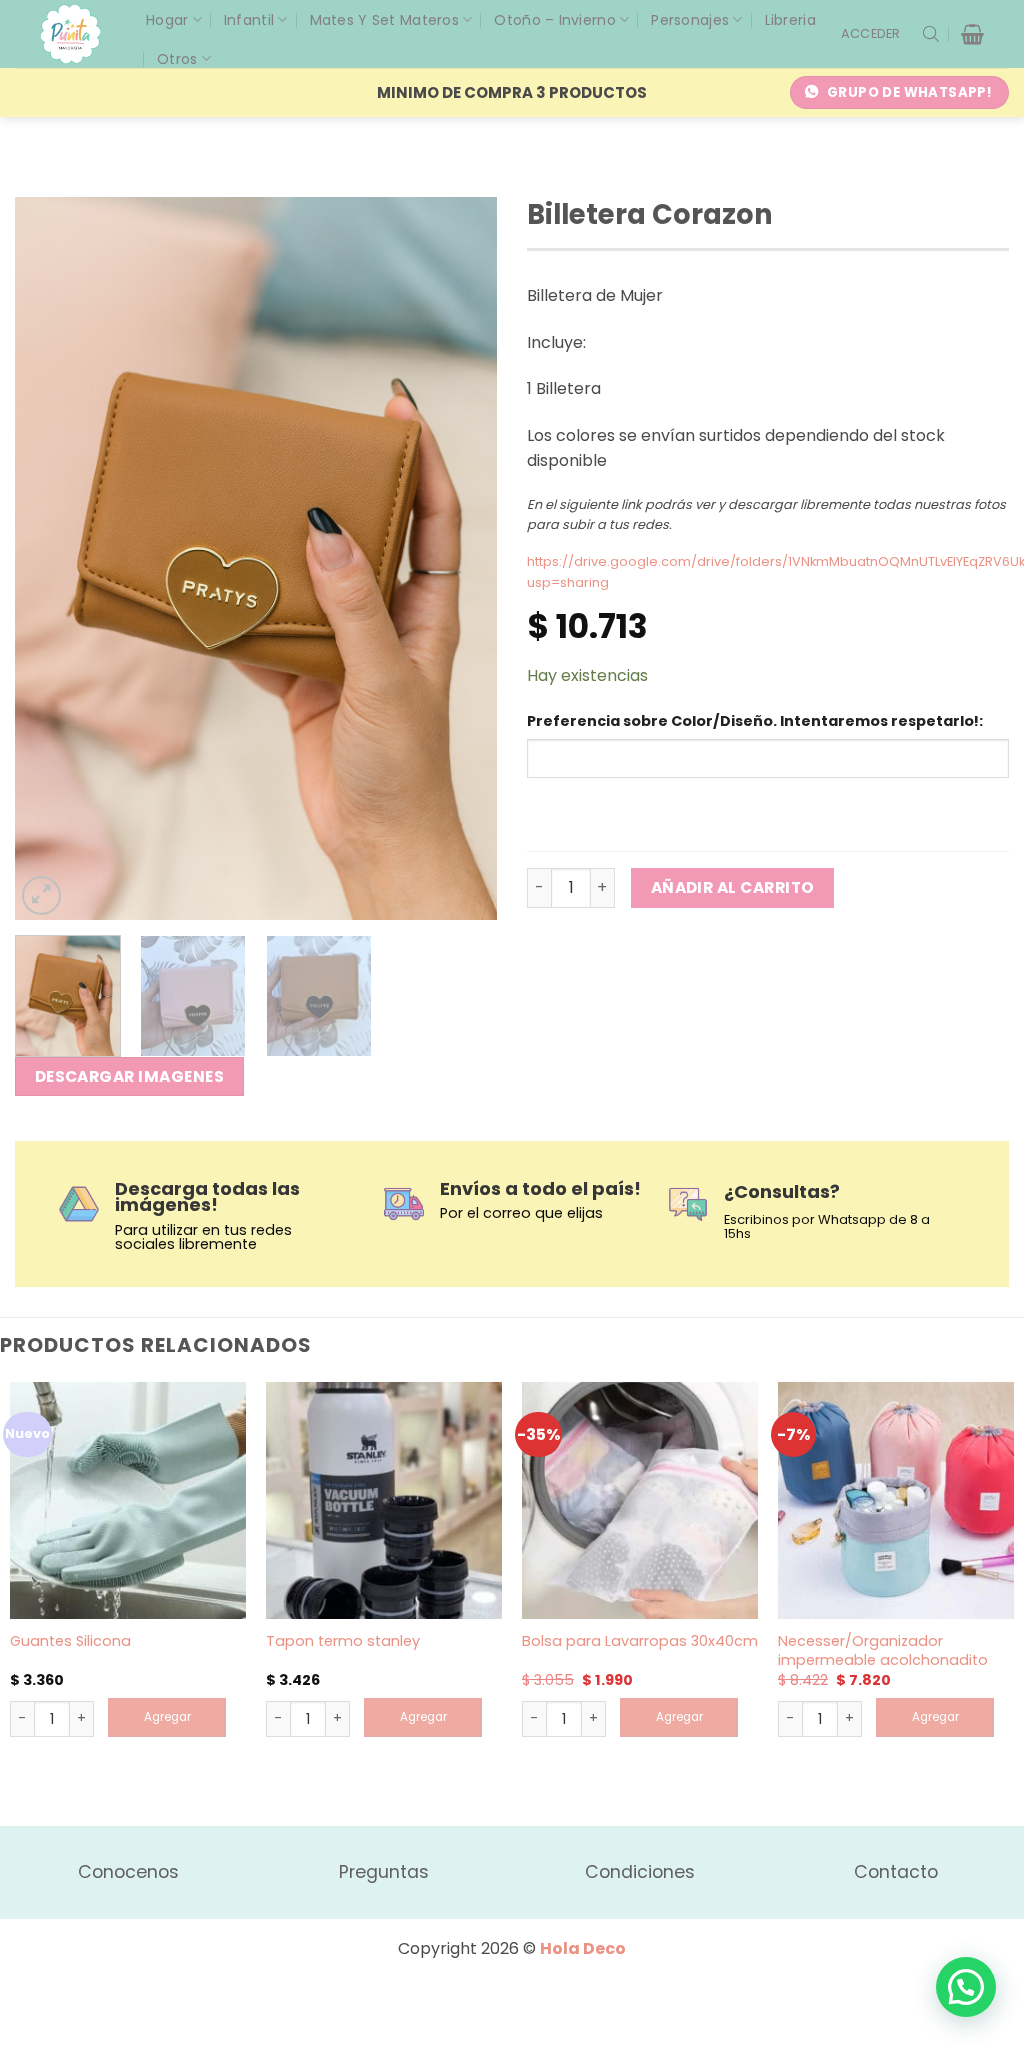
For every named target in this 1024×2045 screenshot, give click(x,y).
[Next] (462, 558)
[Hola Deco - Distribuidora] (78, 34)
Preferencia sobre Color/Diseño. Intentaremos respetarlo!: (755, 721)
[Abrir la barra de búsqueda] (931, 34)
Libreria (790, 20)
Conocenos (128, 1872)
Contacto (896, 1872)
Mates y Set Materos (384, 20)
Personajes (690, 20)
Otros (177, 59)
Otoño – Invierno (554, 20)
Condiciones (640, 1872)
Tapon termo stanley (343, 1641)
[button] (871, 34)
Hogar (167, 20)
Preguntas (384, 1872)
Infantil (249, 20)
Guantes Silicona (70, 1641)
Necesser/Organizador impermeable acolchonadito (883, 1650)
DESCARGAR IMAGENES (129, 1076)
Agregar (167, 1717)
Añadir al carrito (733, 887)
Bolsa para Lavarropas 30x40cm (640, 1641)
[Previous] (50, 558)
